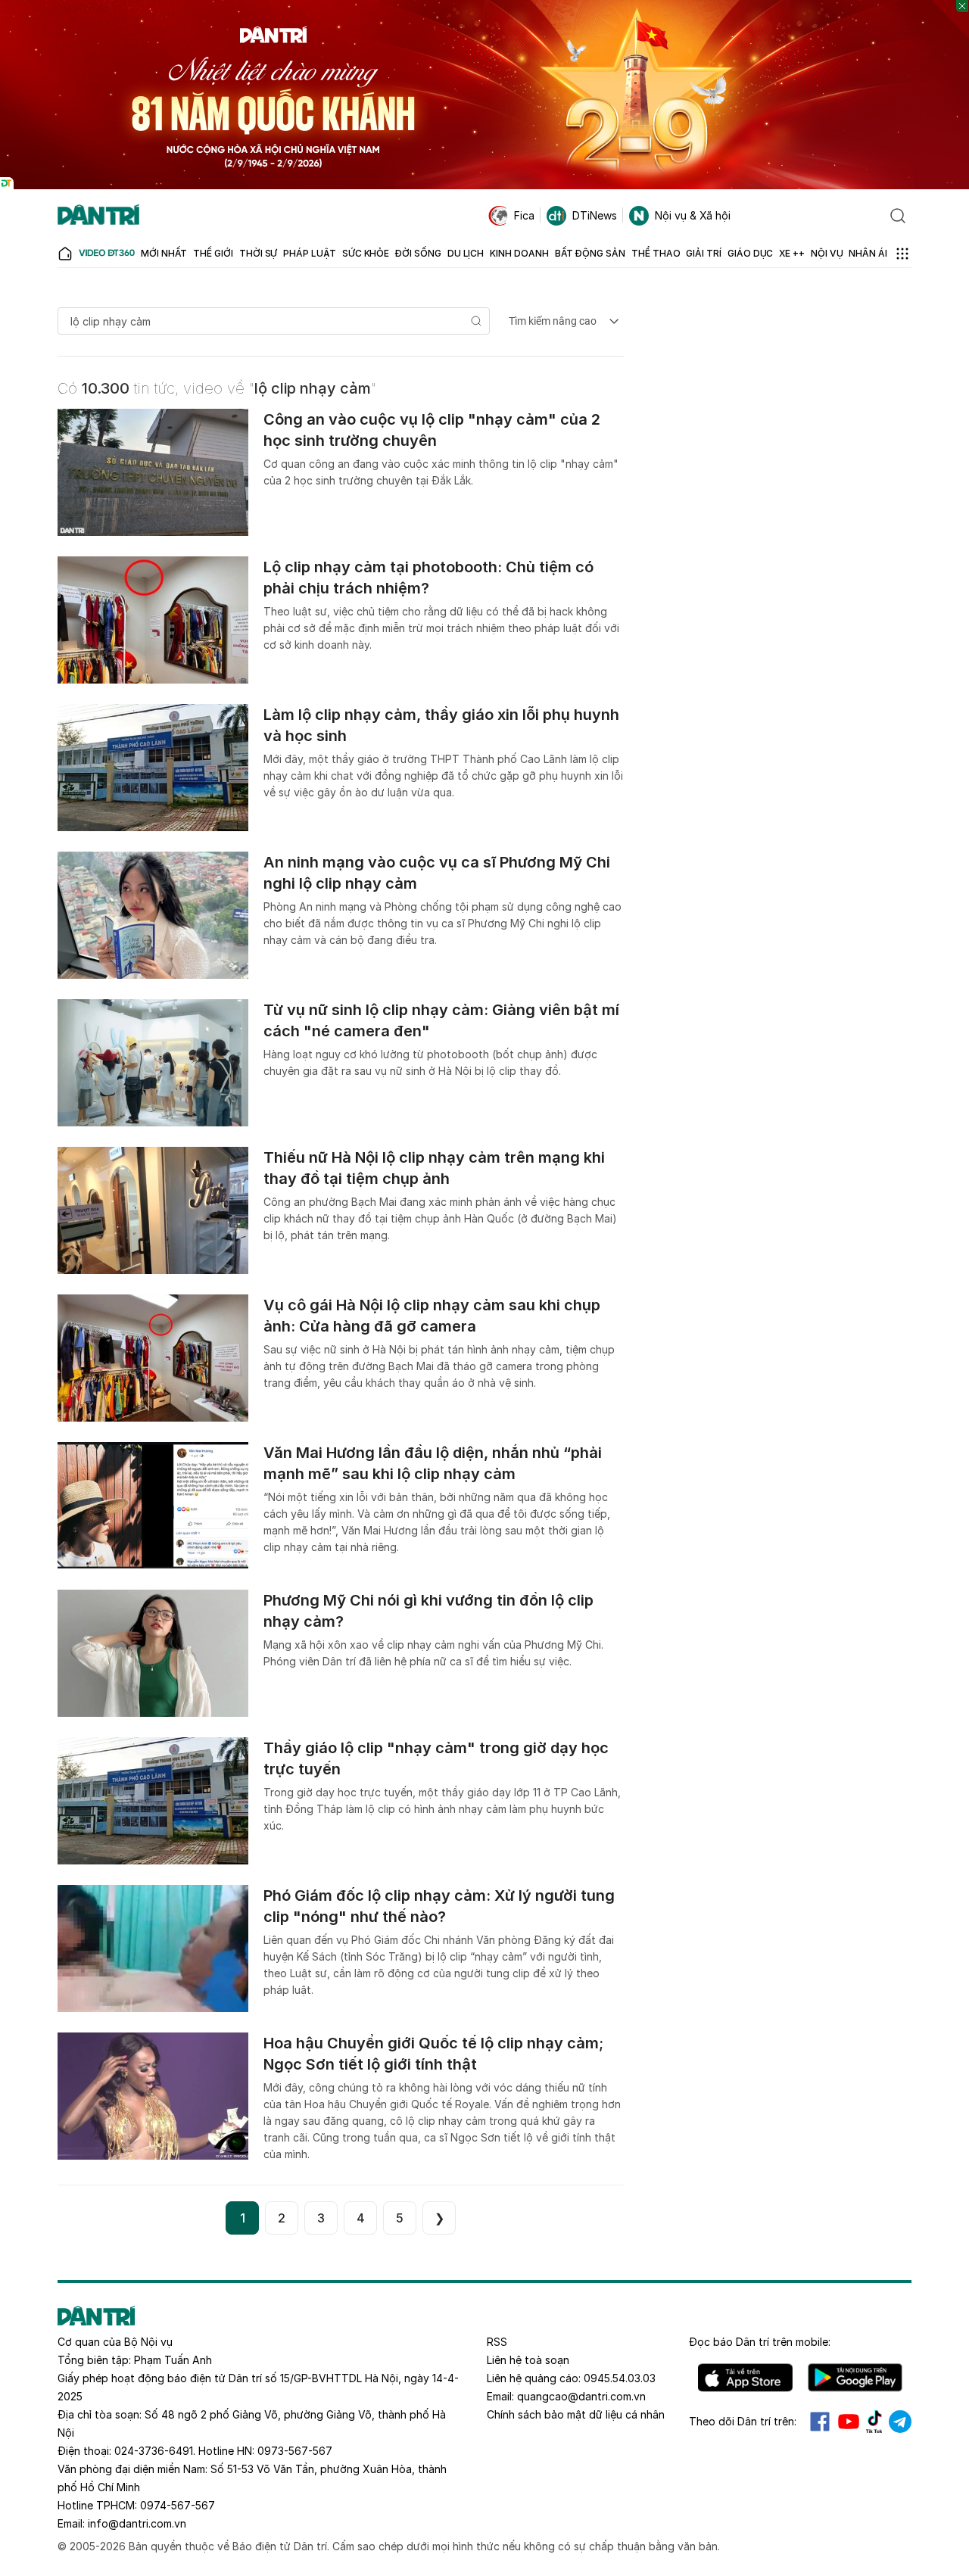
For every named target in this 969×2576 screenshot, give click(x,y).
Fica (524, 215)
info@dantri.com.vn (137, 2523)
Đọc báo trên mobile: (760, 2342)
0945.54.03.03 (620, 2378)
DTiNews (595, 215)
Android (855, 2378)
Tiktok (874, 2422)
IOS (745, 2378)
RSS (497, 2342)
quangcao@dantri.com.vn (581, 2396)
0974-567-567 (178, 2505)
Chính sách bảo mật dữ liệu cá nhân (576, 2414)
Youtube (849, 2422)
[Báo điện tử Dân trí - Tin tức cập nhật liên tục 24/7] (98, 216)
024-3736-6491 (154, 2451)
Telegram (900, 2422)
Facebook (820, 2422)
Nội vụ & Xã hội (693, 215)
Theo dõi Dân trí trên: (743, 2421)
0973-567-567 (295, 2451)
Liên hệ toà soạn (528, 2360)
